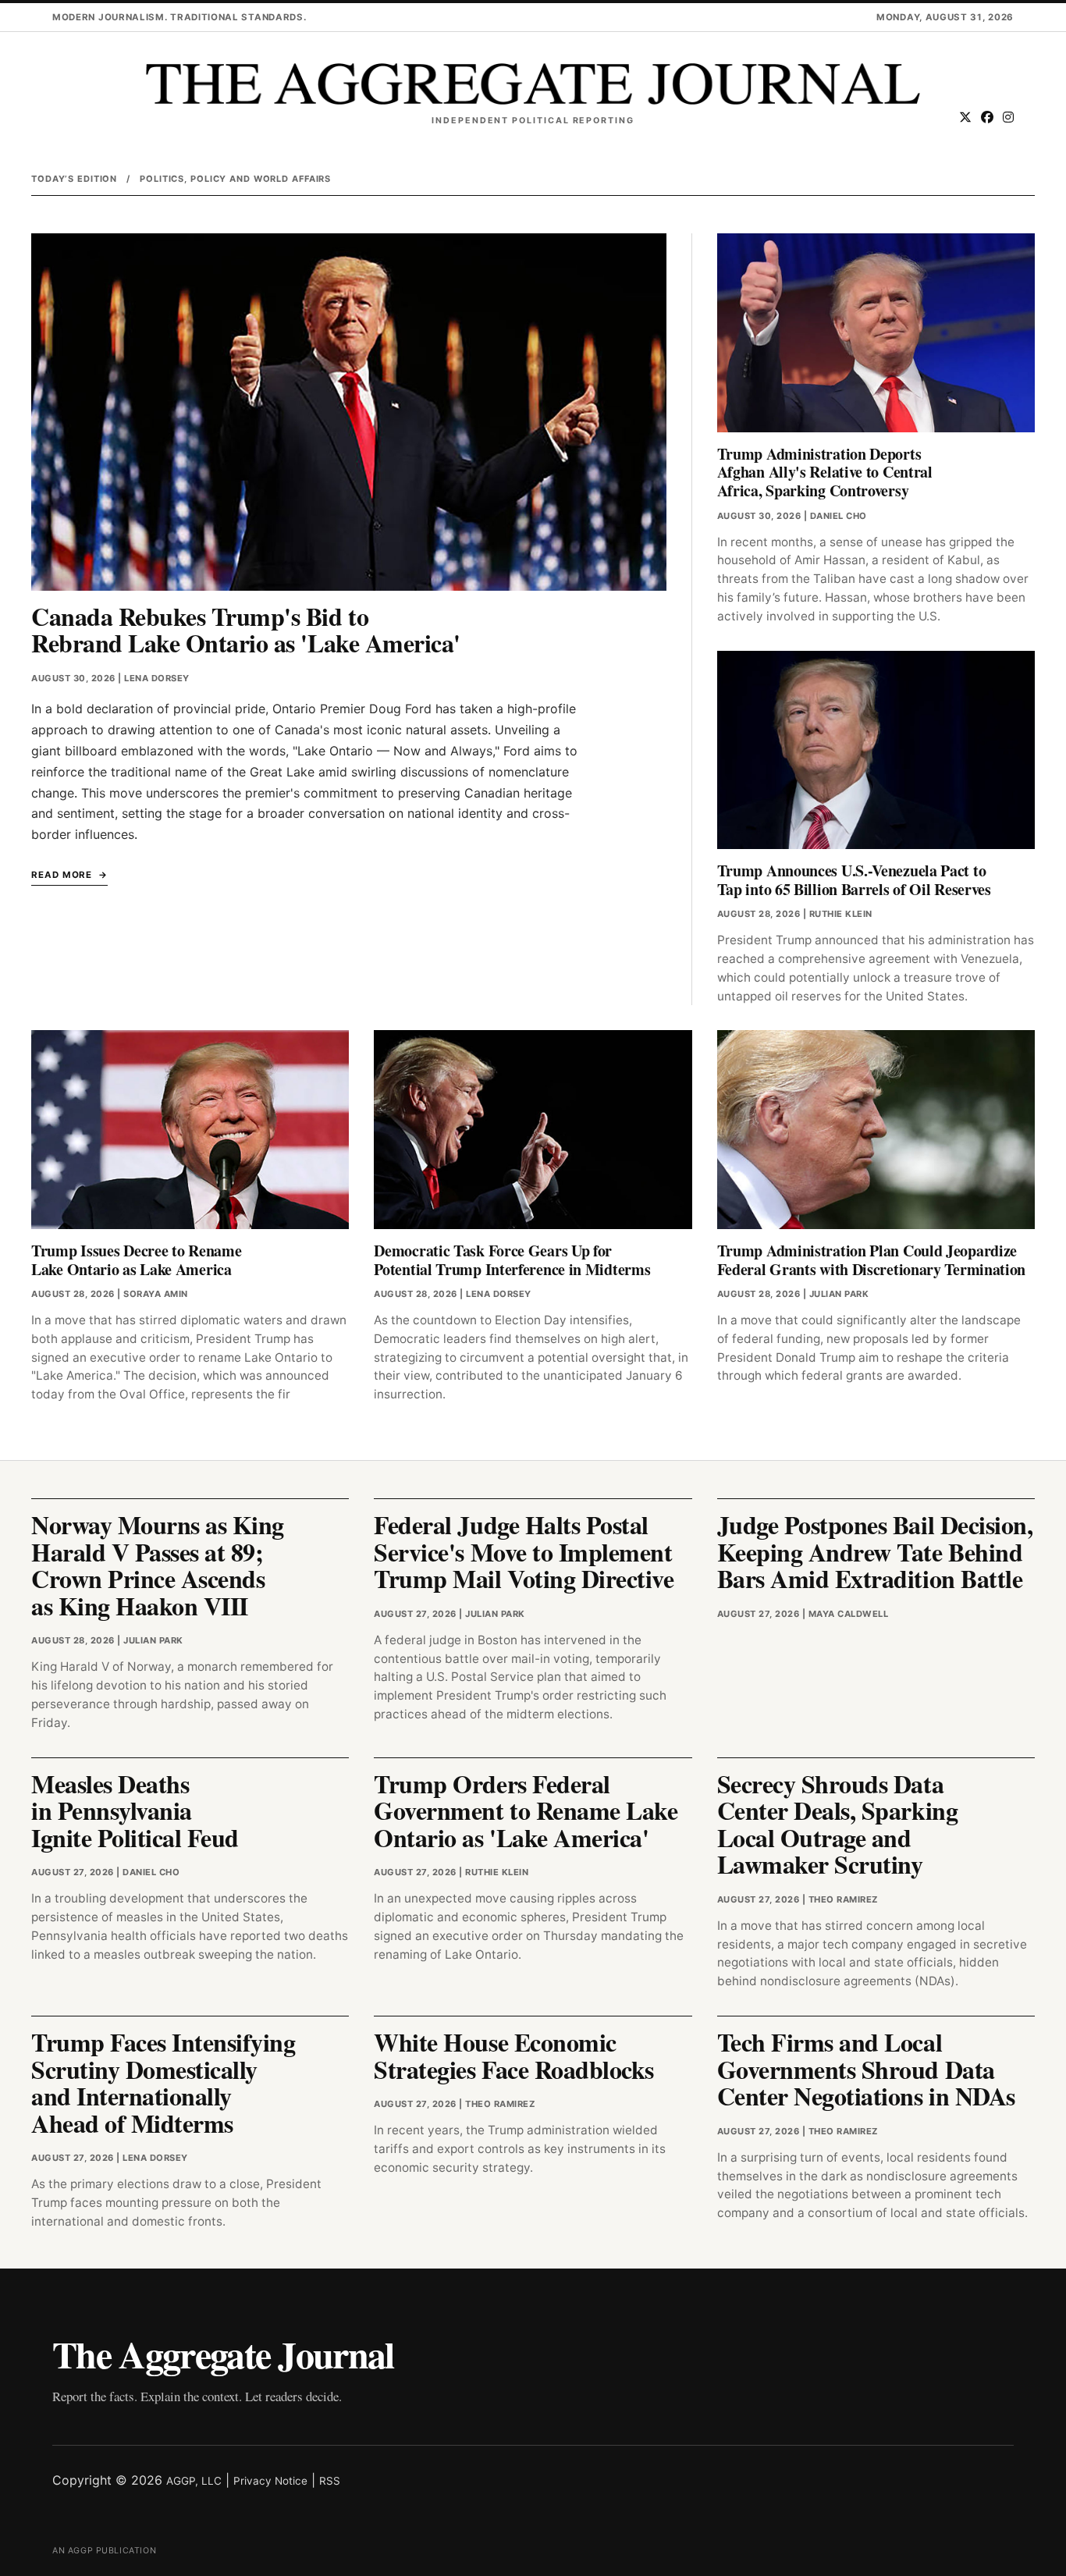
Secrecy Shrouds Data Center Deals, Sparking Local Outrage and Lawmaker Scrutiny (837, 1824)
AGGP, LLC (194, 2481)
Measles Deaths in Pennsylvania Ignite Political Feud (135, 1810)
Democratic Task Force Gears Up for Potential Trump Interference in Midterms (512, 1260)
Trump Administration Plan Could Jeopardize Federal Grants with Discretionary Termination (872, 1260)
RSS (330, 2481)
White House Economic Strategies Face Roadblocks (514, 2055)
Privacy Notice (270, 2481)
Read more (62, 875)
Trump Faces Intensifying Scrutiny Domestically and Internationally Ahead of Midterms (163, 2082)
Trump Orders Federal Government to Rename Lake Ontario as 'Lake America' (526, 1810)
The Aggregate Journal (223, 2354)
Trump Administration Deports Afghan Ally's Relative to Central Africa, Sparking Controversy (825, 472)
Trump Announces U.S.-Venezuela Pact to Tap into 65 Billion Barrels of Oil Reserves (854, 880)
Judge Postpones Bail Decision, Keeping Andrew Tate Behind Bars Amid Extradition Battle (875, 1551)
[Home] (533, 84)
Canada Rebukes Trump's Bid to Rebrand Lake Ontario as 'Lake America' (246, 630)
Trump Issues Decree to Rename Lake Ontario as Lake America (136, 1260)
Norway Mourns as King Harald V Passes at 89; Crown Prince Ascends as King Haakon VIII (158, 1565)
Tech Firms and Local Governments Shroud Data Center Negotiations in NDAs (866, 2069)
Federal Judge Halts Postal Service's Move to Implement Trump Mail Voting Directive (524, 1551)
